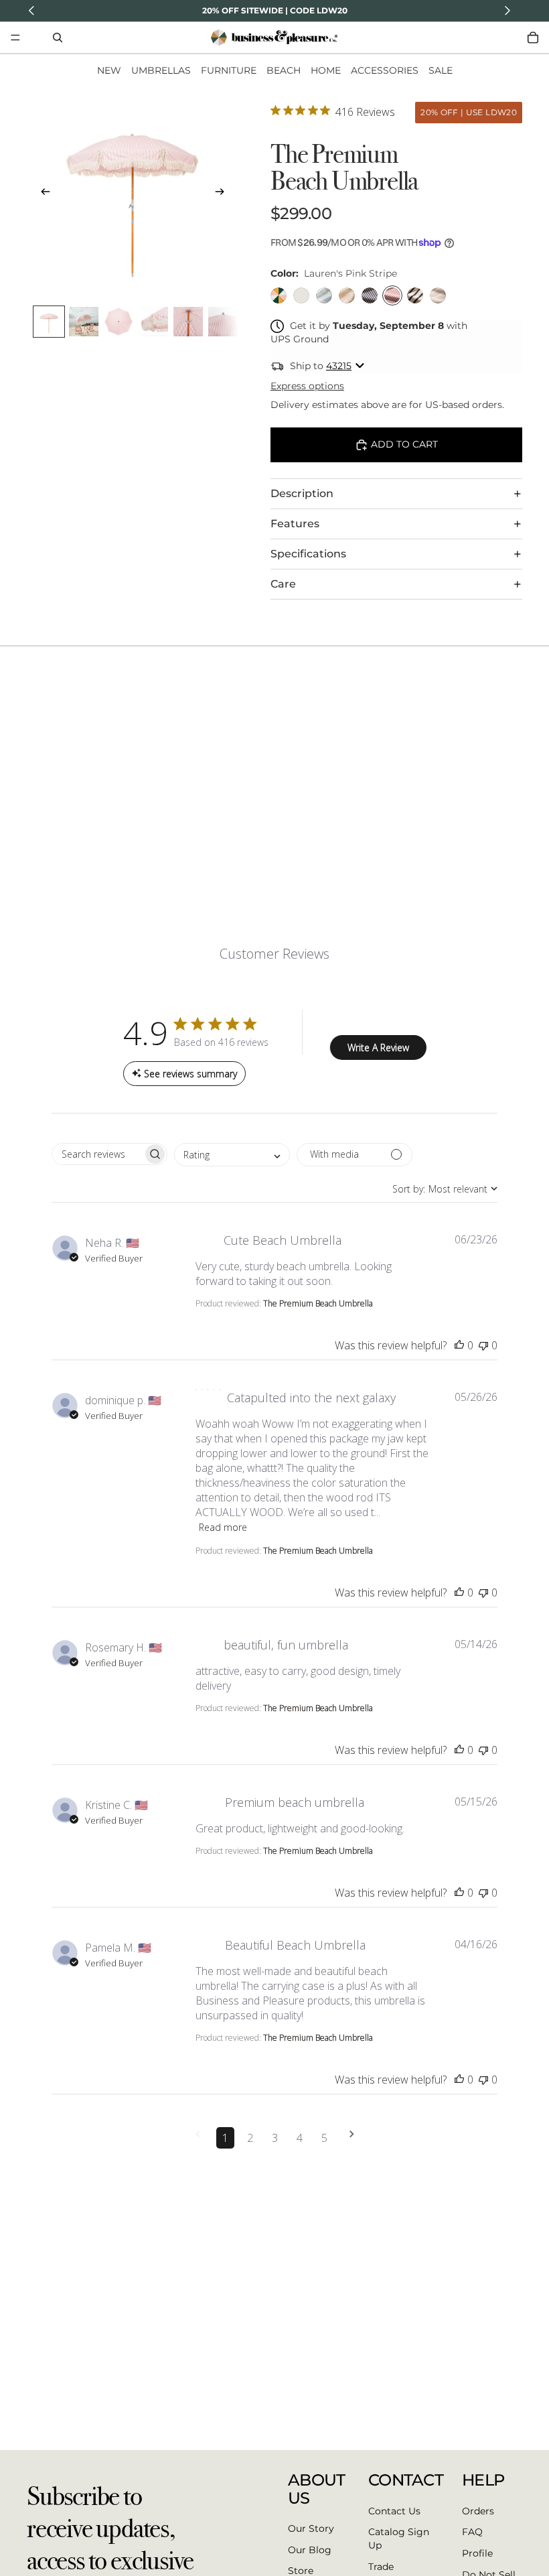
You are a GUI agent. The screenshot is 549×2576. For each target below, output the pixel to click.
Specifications (308, 554)
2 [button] (250, 2138)
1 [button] (225, 2138)
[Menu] (15, 38)
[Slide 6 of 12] (223, 322)
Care (283, 584)
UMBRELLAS (161, 70)
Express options (307, 386)
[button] (198, 2138)
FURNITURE (229, 70)
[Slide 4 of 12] (153, 322)
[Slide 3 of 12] (119, 322)
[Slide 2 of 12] (84, 322)
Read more (223, 1527)
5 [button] (324, 2138)
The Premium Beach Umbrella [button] (318, 1303)
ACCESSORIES (385, 70)
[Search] (58, 38)
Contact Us (394, 2510)
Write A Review (378, 1047)
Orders (478, 2510)
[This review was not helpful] (483, 1345)
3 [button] (275, 2138)
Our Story (311, 2528)
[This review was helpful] (459, 1345)
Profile (477, 2553)
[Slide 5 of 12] (188, 322)
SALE (441, 70)
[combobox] (232, 1155)
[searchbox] (97, 1154)
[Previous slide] (42, 194)
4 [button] (300, 2138)
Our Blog (310, 2549)
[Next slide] (224, 194)
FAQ (472, 2532)
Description (302, 493)
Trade (381, 2566)
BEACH (284, 70)
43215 (339, 366)
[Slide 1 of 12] (49, 322)
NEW (109, 70)
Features (295, 524)
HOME (326, 70)
